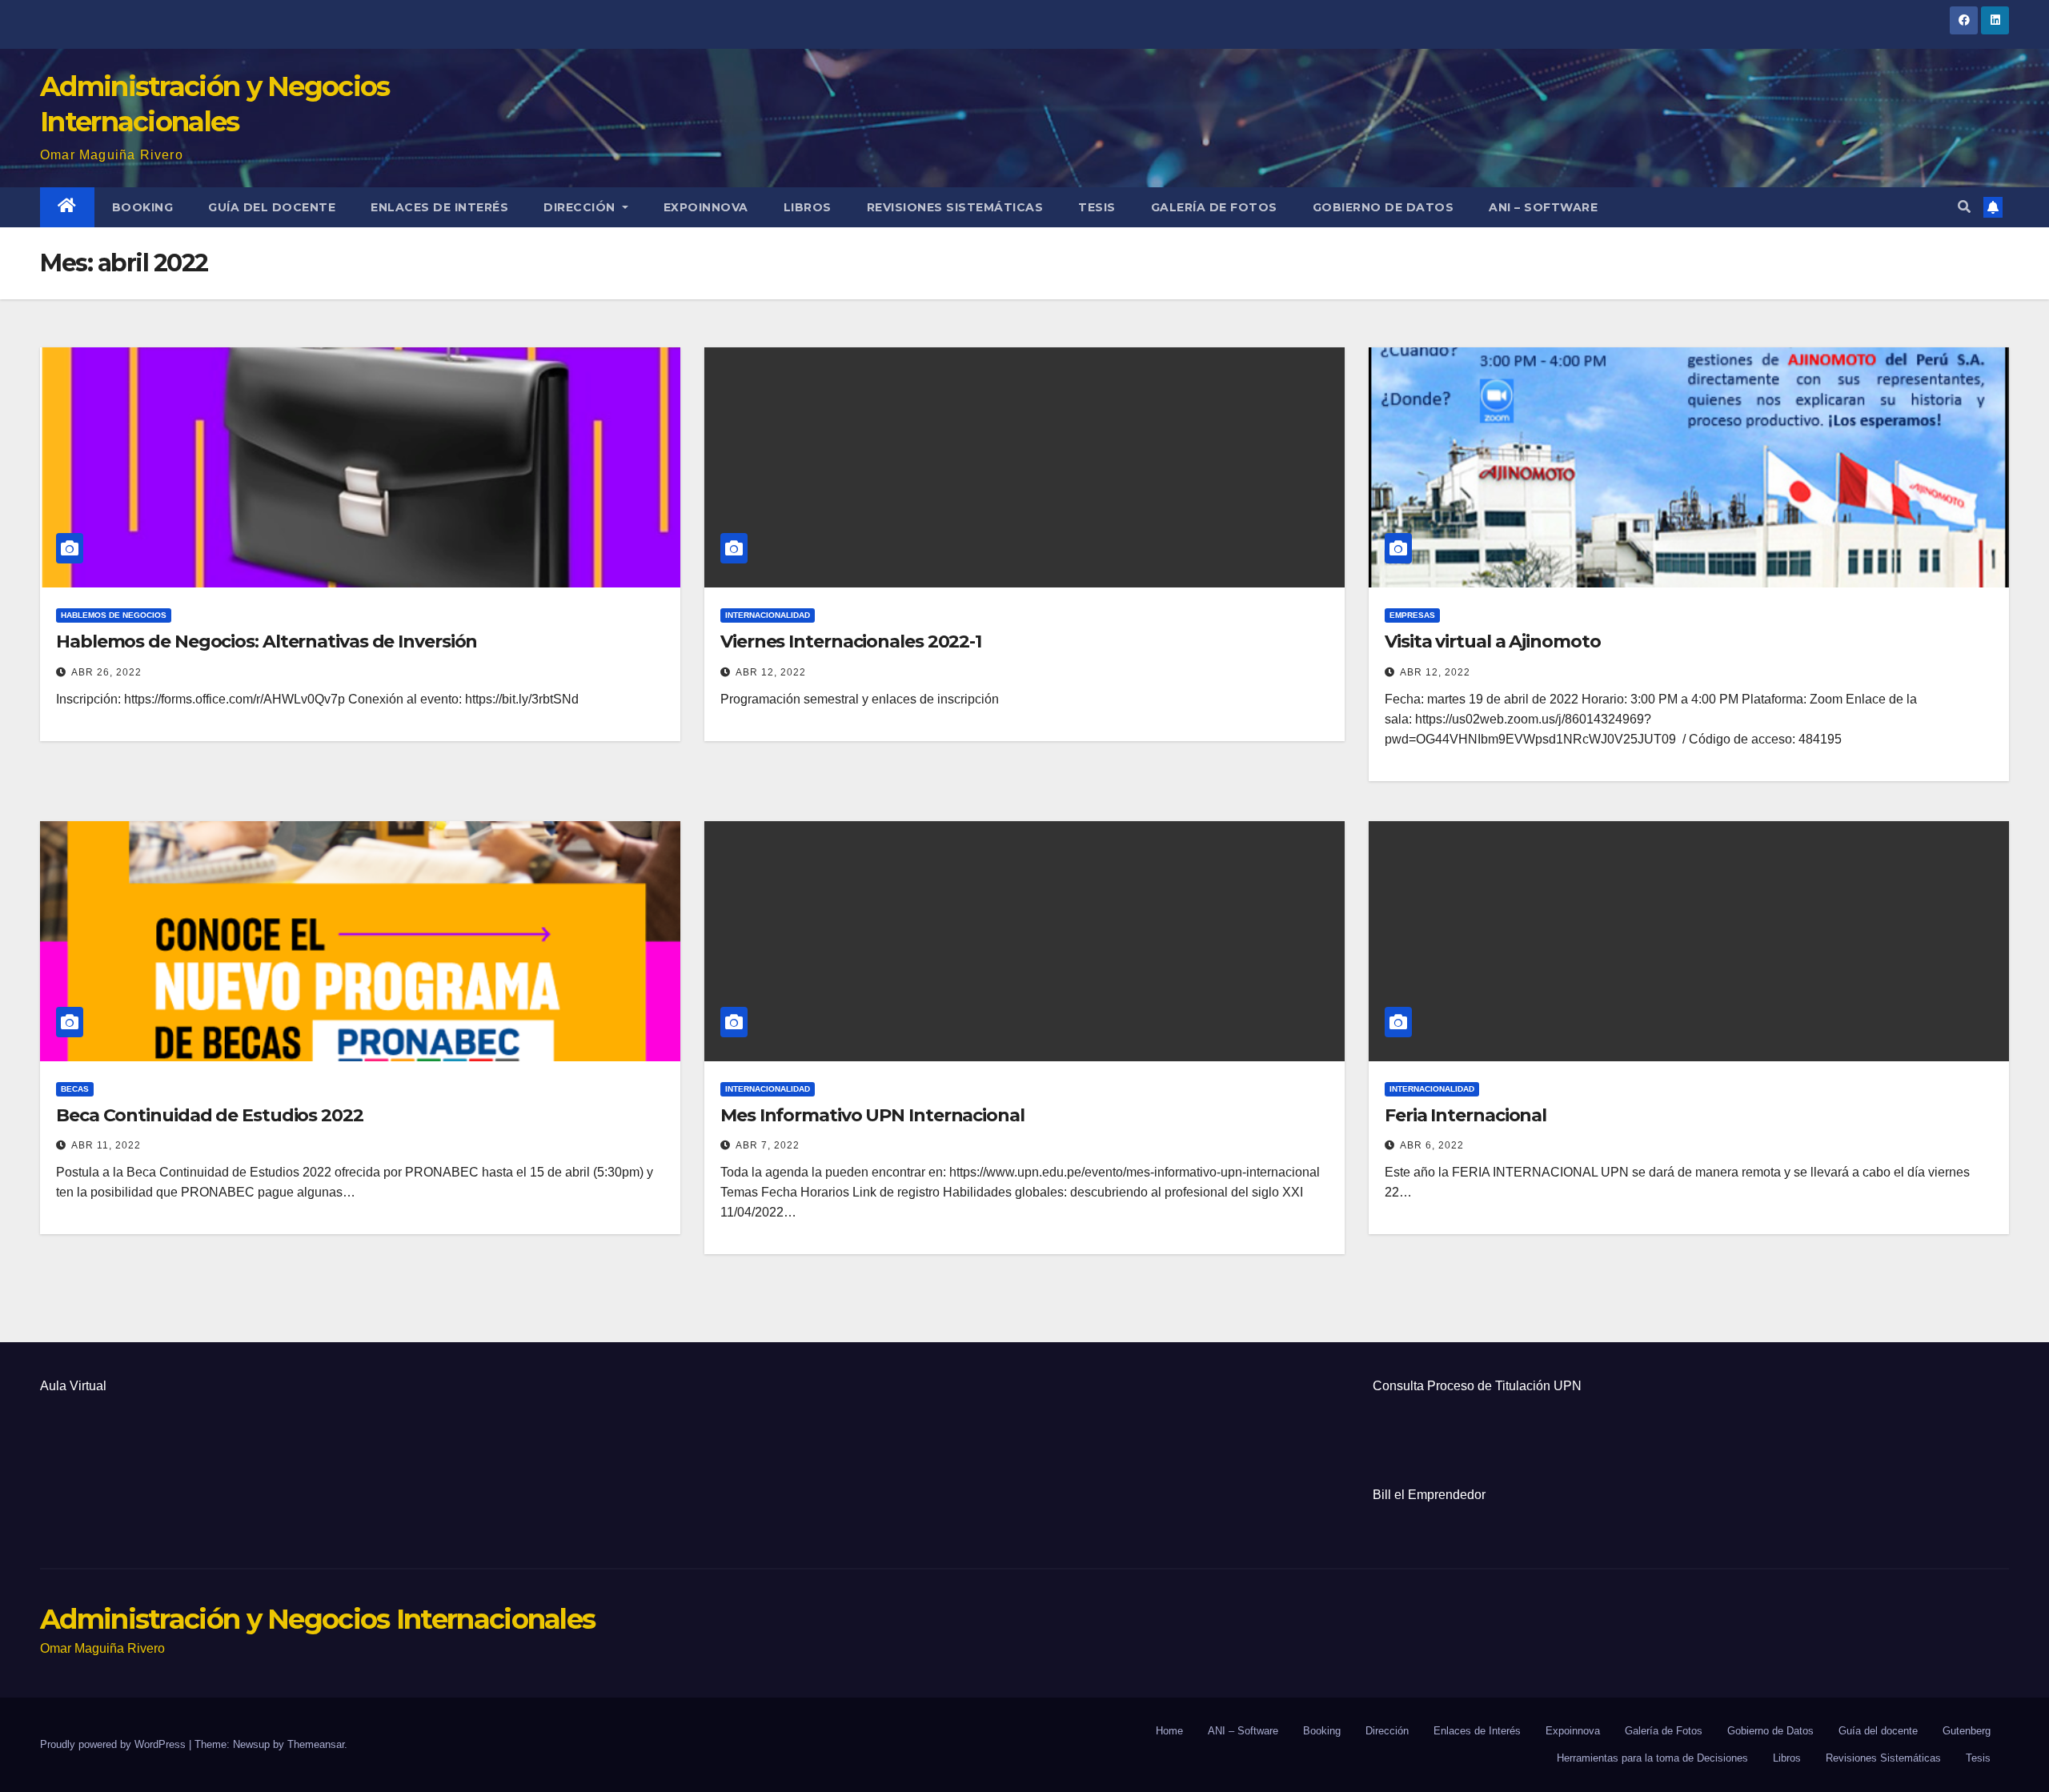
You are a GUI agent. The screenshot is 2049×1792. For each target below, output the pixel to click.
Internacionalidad (768, 615)
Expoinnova (706, 207)
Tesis (1097, 207)
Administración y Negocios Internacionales (317, 1619)
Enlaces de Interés (439, 207)
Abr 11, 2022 (106, 1145)
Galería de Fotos (1214, 207)
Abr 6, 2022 (1432, 1145)
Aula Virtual (73, 1386)
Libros (808, 207)
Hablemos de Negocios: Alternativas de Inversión (267, 641)
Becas (75, 1089)
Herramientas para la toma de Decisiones (1652, 1758)
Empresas (1412, 615)
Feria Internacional (1466, 1115)
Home (1169, 1731)
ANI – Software (1543, 207)
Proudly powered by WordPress (114, 1744)
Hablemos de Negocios (114, 615)
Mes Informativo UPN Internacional (872, 1115)
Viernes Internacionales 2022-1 (851, 641)
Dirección (581, 207)
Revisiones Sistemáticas (955, 207)
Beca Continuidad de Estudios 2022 (210, 1115)
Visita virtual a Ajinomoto (1492, 641)
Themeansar (316, 1744)
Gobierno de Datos (1383, 207)
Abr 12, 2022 (771, 672)
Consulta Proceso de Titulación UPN (1477, 1386)
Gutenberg (1967, 1731)
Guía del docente (272, 207)
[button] (1964, 207)
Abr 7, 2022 (768, 1145)
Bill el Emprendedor (1429, 1495)
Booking (143, 207)
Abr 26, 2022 (106, 672)
